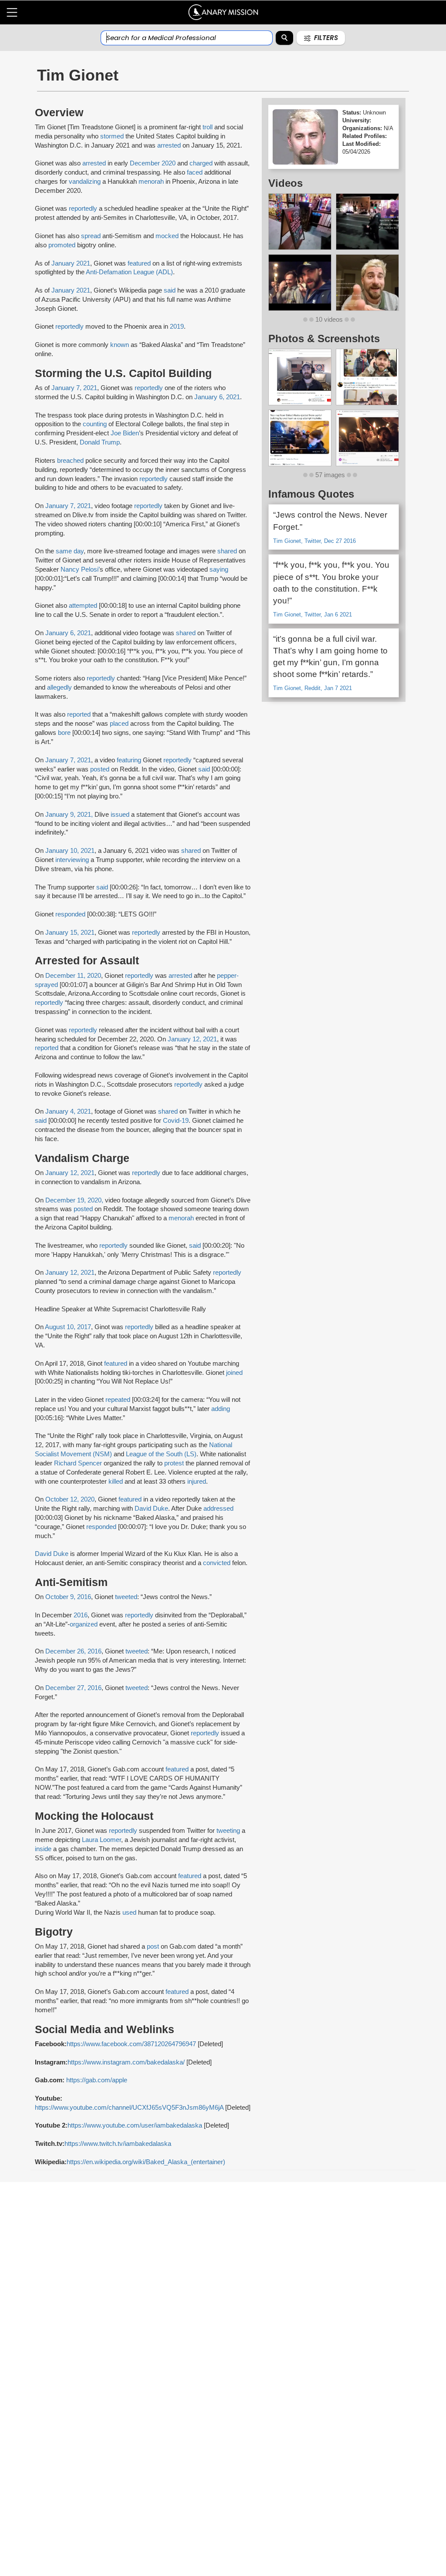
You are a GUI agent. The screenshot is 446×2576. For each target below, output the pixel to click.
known (120, 345)
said (171, 290)
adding (221, 1409)
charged (202, 163)
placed (120, 724)
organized (84, 1624)
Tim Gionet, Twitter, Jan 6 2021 (313, 615)
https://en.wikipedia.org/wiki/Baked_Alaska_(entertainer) (146, 2162)
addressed (218, 1509)
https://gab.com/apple (97, 2080)
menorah (152, 182)
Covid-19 (176, 1121)
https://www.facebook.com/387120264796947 (131, 2044)
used (130, 1913)
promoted (62, 245)
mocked (167, 236)
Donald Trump (100, 442)
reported (79, 714)
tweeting (229, 1831)
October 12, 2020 (70, 1499)
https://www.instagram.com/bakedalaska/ (126, 2062)
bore (64, 733)
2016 (81, 1615)
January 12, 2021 (192, 1039)
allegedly (59, 687)
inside (44, 1849)
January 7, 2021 (74, 388)
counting (96, 424)
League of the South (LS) (161, 1454)
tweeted (126, 1597)
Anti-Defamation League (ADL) (129, 272)
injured (197, 1482)
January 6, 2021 (217, 397)
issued (120, 815)
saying (219, 569)
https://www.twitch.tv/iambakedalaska (118, 2144)
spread (92, 236)
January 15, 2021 (70, 933)
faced (195, 172)
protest (174, 1463)
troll (208, 127)
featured (139, 263)
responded (71, 914)
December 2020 (153, 163)
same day (70, 551)
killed (116, 1482)
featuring (129, 760)
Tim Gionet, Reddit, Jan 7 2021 (313, 688)
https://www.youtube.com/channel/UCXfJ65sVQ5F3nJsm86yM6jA (129, 2108)
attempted (83, 606)
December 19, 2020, (73, 1200)
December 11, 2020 (73, 976)
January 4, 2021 (68, 1111)
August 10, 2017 (68, 1327)
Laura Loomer (101, 1840)
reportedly (83, 209)
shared (228, 551)
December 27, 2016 (73, 1688)
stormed (113, 136)
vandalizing (85, 182)
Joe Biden (125, 433)
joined (234, 1373)
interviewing (72, 860)
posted (101, 769)
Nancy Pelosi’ (80, 569)
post (153, 1946)
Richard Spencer (78, 1463)
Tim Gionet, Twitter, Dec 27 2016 (314, 541)
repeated (119, 1400)
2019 (177, 327)
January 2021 (71, 263)
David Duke (151, 1509)
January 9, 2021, (69, 815)
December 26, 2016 (73, 1651)
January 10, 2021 (70, 851)
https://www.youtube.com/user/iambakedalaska (135, 2125)
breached (71, 461)
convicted (217, 1563)
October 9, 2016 (68, 1597)
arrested (170, 145)
